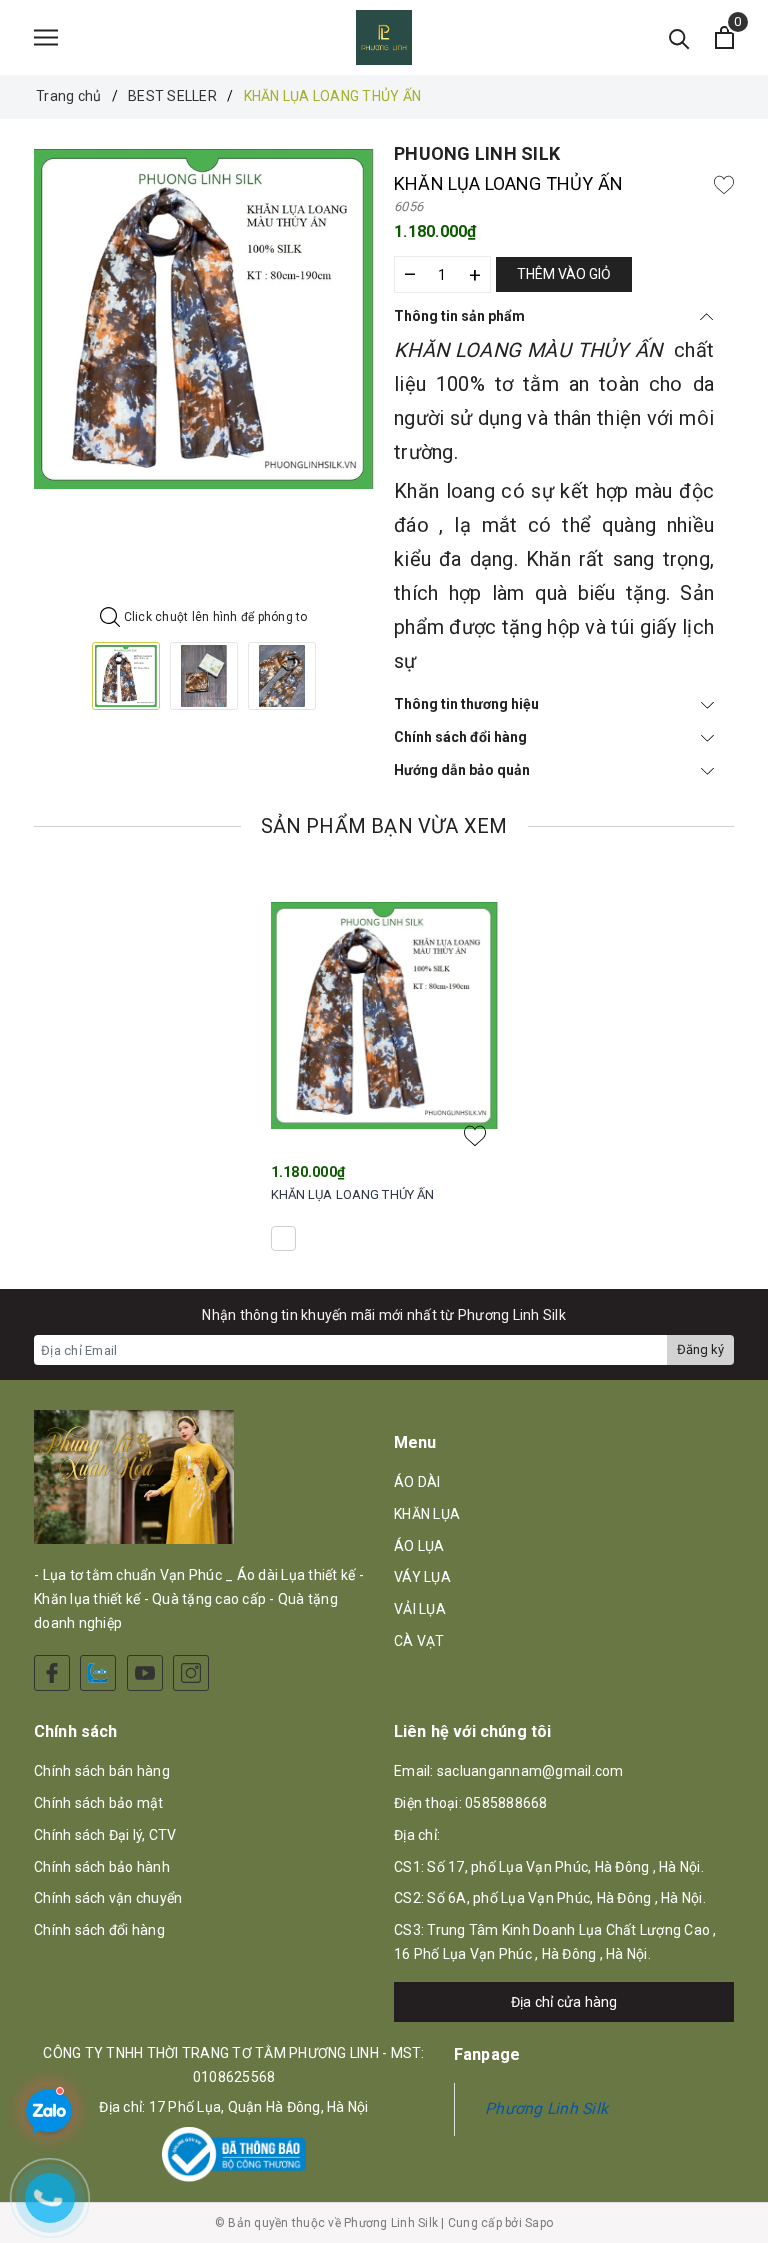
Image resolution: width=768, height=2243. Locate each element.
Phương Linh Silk (546, 2108)
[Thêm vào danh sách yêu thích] (475, 1136)
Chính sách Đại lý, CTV (105, 1835)
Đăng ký (700, 1349)
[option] (204, 319)
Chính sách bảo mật (99, 1803)
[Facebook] (52, 1673)
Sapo (539, 2223)
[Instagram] (191, 1673)
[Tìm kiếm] (679, 37)
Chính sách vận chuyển (108, 1898)
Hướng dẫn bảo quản (462, 770)
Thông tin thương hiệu (466, 704)
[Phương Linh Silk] (384, 37)
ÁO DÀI (417, 1482)
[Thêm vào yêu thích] (724, 184)
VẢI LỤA (420, 1609)
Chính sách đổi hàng (460, 737)
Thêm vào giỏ (564, 274)
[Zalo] (98, 1673)
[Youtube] (145, 1673)
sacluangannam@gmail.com (530, 1771)
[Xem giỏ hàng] (724, 37)
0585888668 (506, 1803)
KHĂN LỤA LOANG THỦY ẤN (353, 1194)
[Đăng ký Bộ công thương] (234, 2154)
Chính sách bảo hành (102, 1867)
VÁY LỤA (422, 1577)
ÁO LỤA (419, 1546)
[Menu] (46, 37)
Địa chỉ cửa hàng (564, 2002)
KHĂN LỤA (427, 1514)
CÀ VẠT (419, 1641)
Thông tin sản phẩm (459, 316)
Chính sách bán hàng (102, 1771)
